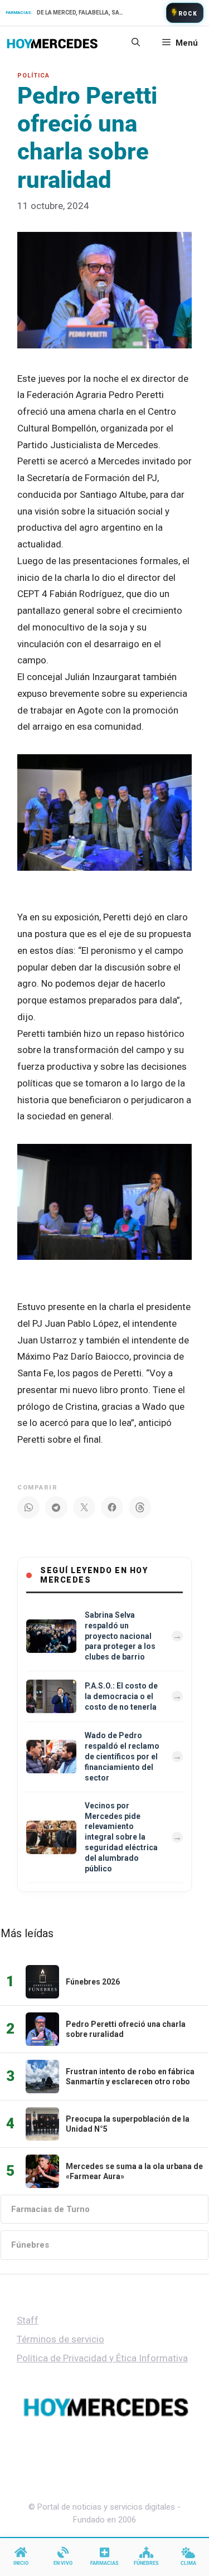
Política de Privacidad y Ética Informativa (102, 2358)
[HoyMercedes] (52, 43)
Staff (28, 2320)
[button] (136, 43)
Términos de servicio (60, 2339)
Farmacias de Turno (50, 2209)
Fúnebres (30, 2245)
